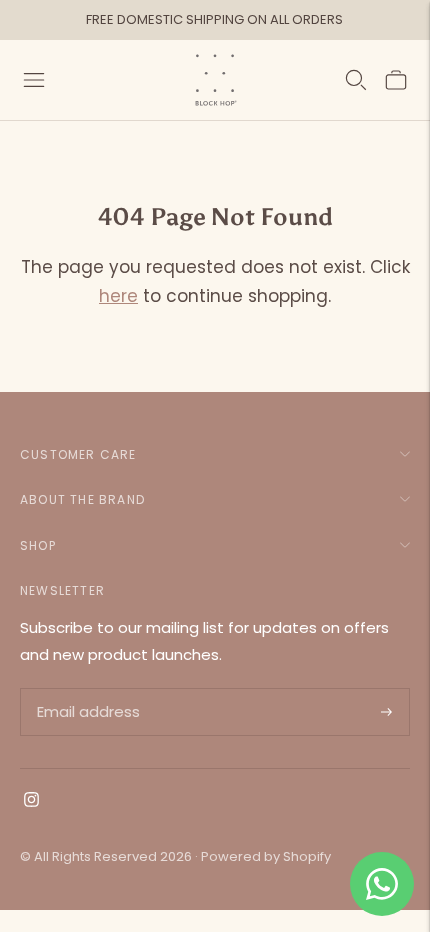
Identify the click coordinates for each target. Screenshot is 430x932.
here (118, 296)
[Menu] (34, 80)
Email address (86, 689)
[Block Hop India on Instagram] (31, 801)
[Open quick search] (356, 80)
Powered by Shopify (266, 856)
